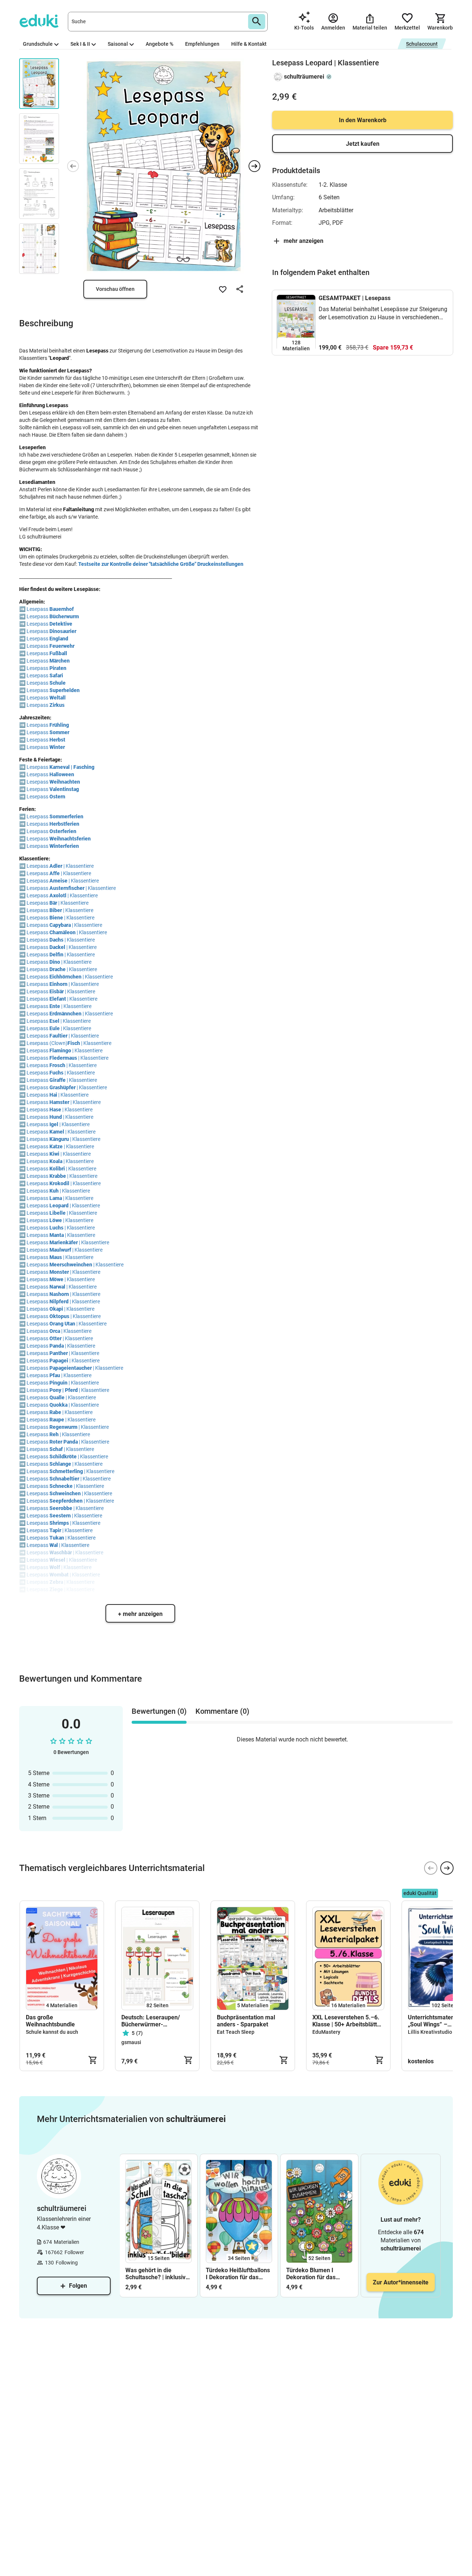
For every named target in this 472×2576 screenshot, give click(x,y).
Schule (58, 683)
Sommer (59, 732)
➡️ (22, 609)
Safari (56, 675)
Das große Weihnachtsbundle (50, 2021)
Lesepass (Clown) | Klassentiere (69, 1043)
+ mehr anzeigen (140, 1614)
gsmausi (131, 2042)
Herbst (57, 740)
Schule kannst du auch (52, 2032)
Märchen (60, 661)
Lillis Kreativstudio (430, 2032)
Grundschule (38, 44)
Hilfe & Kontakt (249, 44)
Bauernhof (62, 609)
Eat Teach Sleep (236, 2032)
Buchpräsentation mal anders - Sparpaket (246, 2021)
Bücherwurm (64, 616)
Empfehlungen (202, 44)
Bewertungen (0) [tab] (159, 1711)
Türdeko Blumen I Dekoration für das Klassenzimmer (311, 2274)
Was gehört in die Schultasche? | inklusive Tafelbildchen (157, 2274)
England (59, 639)
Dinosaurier (63, 631)
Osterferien (63, 831)
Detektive (61, 624)
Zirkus (57, 705)
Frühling (59, 725)
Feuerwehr (62, 646)
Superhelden (65, 690)
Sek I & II (80, 44)
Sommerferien (66, 816)
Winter (57, 747)
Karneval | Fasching (72, 767)
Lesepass (38, 609)
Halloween (62, 774)
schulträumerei (304, 77)
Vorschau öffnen (115, 289)
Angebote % (159, 44)
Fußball (58, 653)
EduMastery (326, 2032)
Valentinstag (64, 789)
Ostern (57, 797)
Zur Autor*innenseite (401, 2282)
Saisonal (118, 44)
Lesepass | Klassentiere (60, 866)
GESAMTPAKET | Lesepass (355, 298)
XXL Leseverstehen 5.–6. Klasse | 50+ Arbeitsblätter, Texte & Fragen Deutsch (348, 2021)
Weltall (58, 698)
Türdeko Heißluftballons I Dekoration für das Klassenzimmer (238, 2274)
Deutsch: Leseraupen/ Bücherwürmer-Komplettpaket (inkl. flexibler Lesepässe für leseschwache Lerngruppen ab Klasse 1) (156, 2021)
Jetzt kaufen (363, 144)
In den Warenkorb (363, 120)
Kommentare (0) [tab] (222, 1711)
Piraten (58, 668)
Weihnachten (65, 782)
